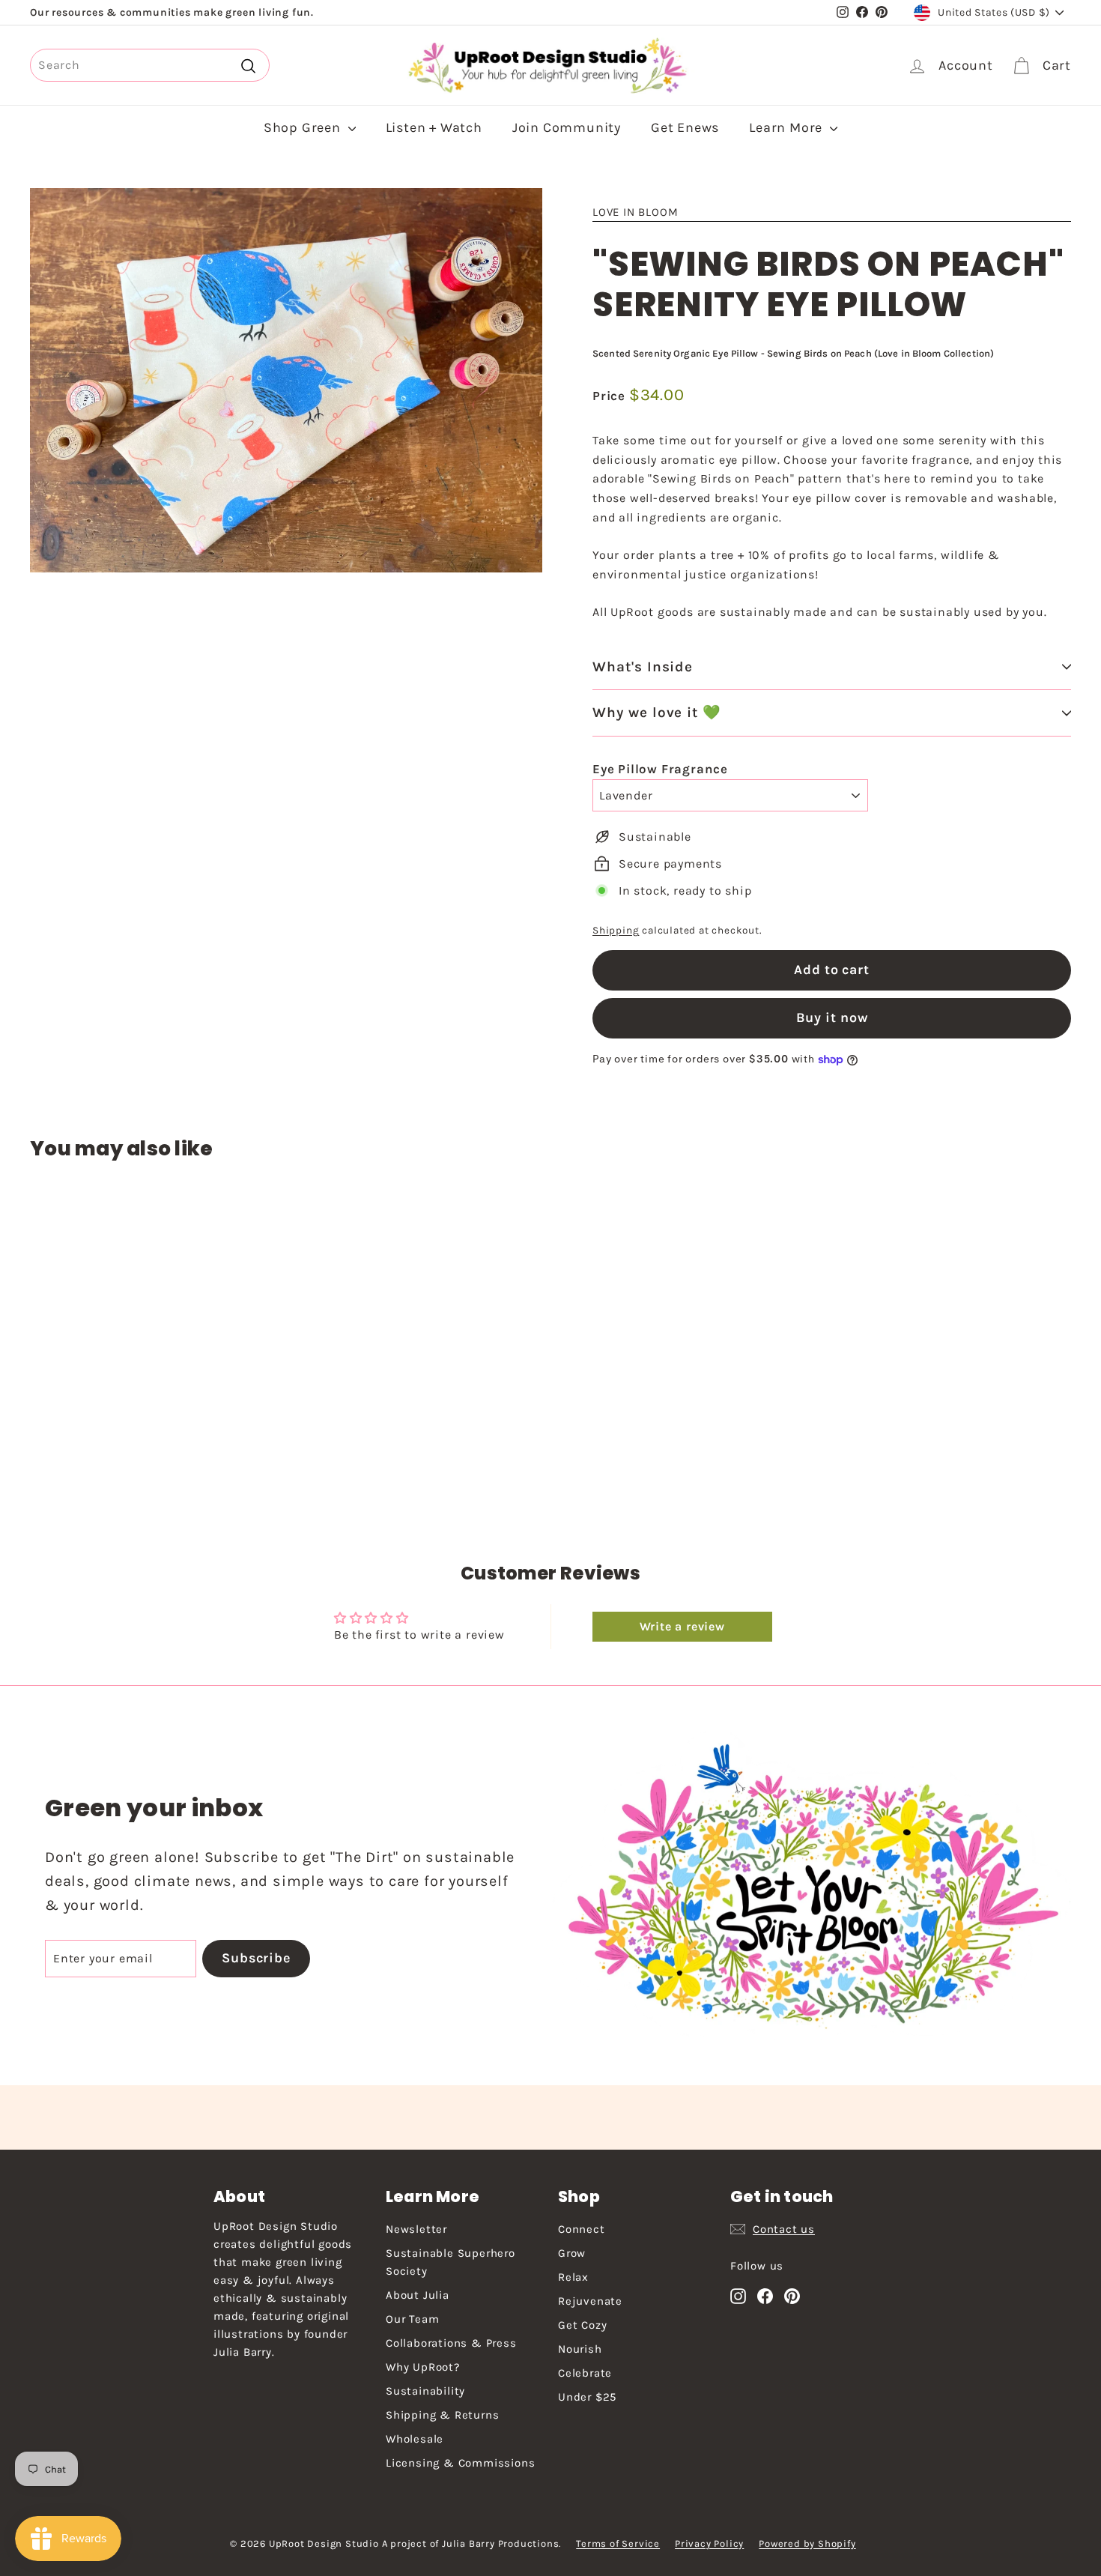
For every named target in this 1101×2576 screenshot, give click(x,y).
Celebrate (585, 2373)
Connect (582, 2229)
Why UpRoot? (423, 2367)
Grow (572, 2253)
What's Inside (643, 667)
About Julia (418, 2295)
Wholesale (415, 2439)
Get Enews (685, 127)
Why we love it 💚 (657, 713)
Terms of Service (618, 2543)
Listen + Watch (434, 127)
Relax (573, 2277)
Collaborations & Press (451, 2343)
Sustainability (425, 2391)
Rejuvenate (590, 2301)
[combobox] (150, 65)
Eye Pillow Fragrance (660, 769)
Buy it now (832, 1018)
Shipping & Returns (442, 2415)
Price (611, 396)
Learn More (788, 127)
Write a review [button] (682, 1626)
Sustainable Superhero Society (451, 2262)
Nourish (580, 2349)
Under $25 (587, 2397)
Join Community (567, 127)
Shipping (616, 930)
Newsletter (416, 2229)
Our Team (412, 2319)
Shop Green (304, 127)
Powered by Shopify (807, 2543)
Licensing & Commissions (460, 2463)
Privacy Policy (709, 2543)
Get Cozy (582, 2325)
